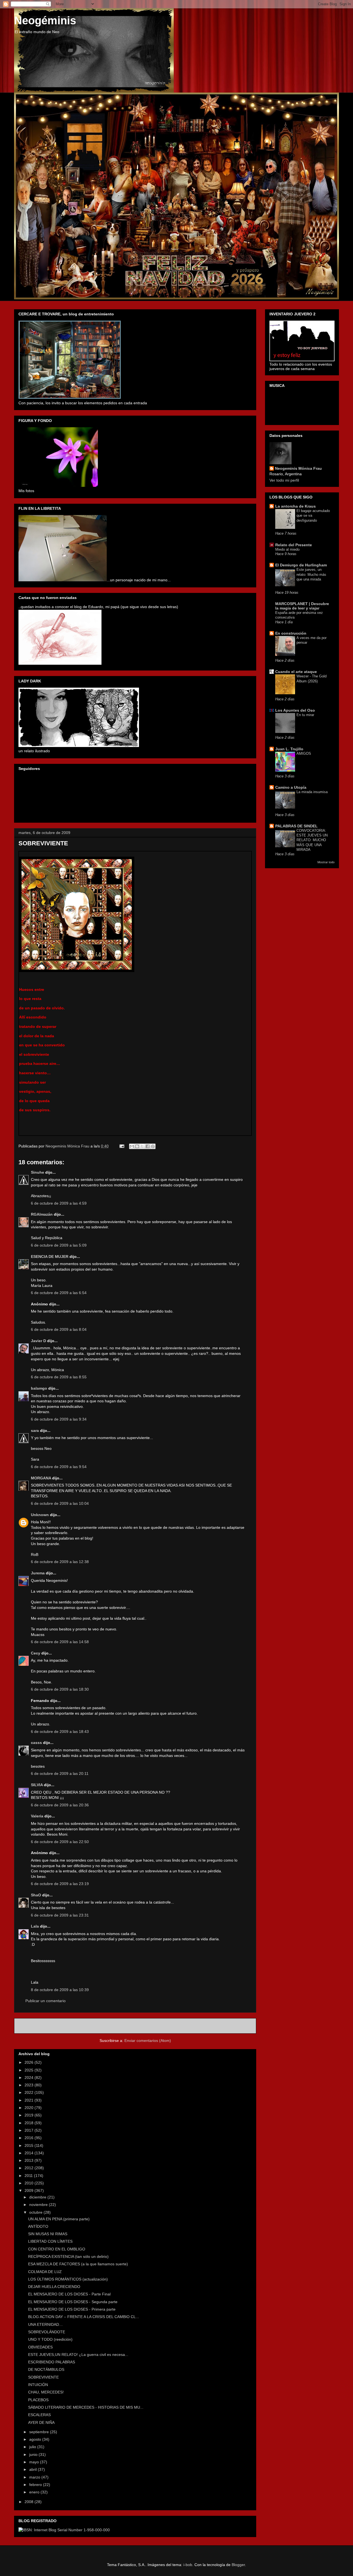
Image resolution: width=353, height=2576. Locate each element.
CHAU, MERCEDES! (46, 2392)
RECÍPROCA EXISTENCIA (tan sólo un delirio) (68, 2256)
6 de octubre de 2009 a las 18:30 (60, 1689)
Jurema (38, 1573)
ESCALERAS (39, 2415)
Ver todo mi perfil (284, 480)
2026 (30, 2062)
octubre (36, 2212)
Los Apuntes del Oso (295, 710)
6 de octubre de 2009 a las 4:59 (59, 1203)
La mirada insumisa (312, 792)
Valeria (37, 1816)
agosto (36, 2439)
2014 (30, 2153)
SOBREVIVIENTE (43, 2377)
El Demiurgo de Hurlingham (301, 565)
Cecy (36, 1653)
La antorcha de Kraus (295, 506)
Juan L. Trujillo (289, 749)
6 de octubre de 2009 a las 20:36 (60, 1805)
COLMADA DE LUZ (45, 2272)
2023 (30, 2085)
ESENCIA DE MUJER (50, 1257)
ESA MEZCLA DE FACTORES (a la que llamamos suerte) (78, 2264)
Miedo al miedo (287, 549)
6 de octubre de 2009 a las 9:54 (59, 1467)
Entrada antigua (236, 2026)
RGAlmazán (42, 1214)
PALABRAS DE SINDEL (296, 826)
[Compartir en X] (142, 1146)
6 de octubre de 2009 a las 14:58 (60, 1642)
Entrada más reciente (41, 2026)
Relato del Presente (294, 545)
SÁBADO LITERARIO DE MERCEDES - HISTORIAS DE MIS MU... (86, 2407)
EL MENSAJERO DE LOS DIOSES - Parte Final (69, 2294)
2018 (30, 2123)
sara (35, 1430)
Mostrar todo (326, 862)
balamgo (39, 1388)
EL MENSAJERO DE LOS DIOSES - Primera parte (72, 2309)
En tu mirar (305, 715)
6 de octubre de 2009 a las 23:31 (60, 1915)
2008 (30, 2502)
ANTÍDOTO (38, 2226)
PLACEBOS (38, 2400)
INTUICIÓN (38, 2385)
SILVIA (37, 1785)
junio (34, 2454)
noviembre (39, 2205)
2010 (30, 2183)
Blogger (238, 2565)
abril (34, 2469)
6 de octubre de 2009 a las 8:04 (59, 1329)
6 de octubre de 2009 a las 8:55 (59, 1377)
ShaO (36, 1895)
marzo (35, 2477)
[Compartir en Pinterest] (153, 1146)
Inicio (141, 2026)
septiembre (40, 2432)
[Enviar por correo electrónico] (132, 1146)
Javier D (38, 1341)
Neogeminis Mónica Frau (298, 468)
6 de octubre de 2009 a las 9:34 (59, 1419)
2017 (30, 2130)
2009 (30, 2190)
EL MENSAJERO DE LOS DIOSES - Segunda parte (73, 2302)
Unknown (40, 1515)
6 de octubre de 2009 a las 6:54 (59, 1293)
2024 (30, 2078)
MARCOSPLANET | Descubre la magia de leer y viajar (302, 606)
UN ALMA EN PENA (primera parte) (59, 2219)
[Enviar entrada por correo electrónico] (121, 1146)
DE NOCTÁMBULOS (46, 2369)
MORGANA (41, 1478)
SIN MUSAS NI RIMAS (48, 2234)
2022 (30, 2092)
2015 (30, 2145)
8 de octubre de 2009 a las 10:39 (60, 1990)
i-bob (188, 2565)
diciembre (38, 2197)
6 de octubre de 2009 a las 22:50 (60, 1842)
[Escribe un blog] (137, 1146)
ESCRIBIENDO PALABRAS (52, 2362)
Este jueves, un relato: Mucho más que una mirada (311, 574)
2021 (30, 2100)
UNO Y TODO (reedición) (50, 2339)
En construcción (291, 633)
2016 (30, 2138)
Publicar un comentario (46, 2001)
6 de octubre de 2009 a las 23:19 (60, 1884)
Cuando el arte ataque (296, 672)
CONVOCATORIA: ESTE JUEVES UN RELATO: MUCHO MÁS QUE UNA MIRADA (312, 840)
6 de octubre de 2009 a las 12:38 (60, 1562)
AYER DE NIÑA (41, 2422)
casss (36, 1743)
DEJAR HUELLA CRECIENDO (54, 2287)
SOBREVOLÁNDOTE (47, 2332)
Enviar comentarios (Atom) (148, 2041)
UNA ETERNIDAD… (46, 2324)
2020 (30, 2108)
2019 (30, 2115)
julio (33, 2447)
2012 (30, 2168)
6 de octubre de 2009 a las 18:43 (60, 1732)
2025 (30, 2070)
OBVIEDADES (40, 2347)
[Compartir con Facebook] (148, 1146)
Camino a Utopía (291, 787)
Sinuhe (38, 1172)
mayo (35, 2462)
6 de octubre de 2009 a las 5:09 (59, 1245)
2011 (29, 2176)
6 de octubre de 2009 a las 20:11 (60, 1773)
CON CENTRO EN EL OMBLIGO (57, 2249)
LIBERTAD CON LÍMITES (50, 2241)
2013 (30, 2160)
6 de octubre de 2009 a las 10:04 (60, 1503)
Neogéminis (45, 20)
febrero (36, 2485)
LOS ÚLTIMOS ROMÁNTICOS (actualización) (68, 2279)
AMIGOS (304, 753)
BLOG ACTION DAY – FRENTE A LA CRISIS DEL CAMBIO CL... (84, 2317)
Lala (35, 1926)
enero (35, 2492)
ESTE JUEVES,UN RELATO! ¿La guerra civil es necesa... (78, 2355)
